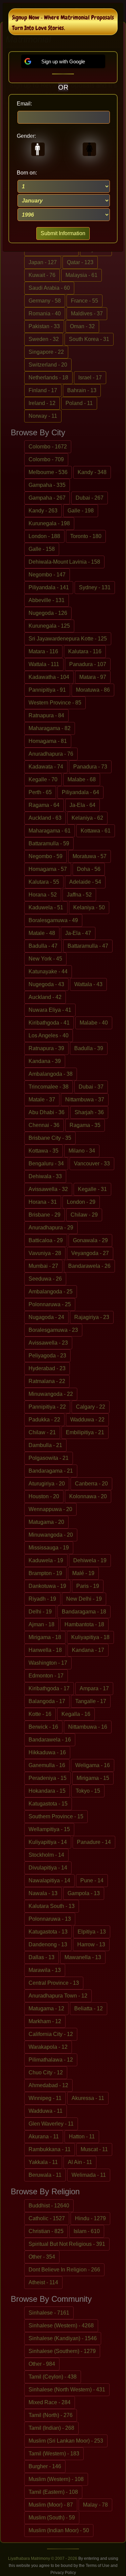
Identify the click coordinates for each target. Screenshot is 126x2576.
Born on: (27, 173)
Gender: (26, 136)
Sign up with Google (63, 61)
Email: (24, 104)
